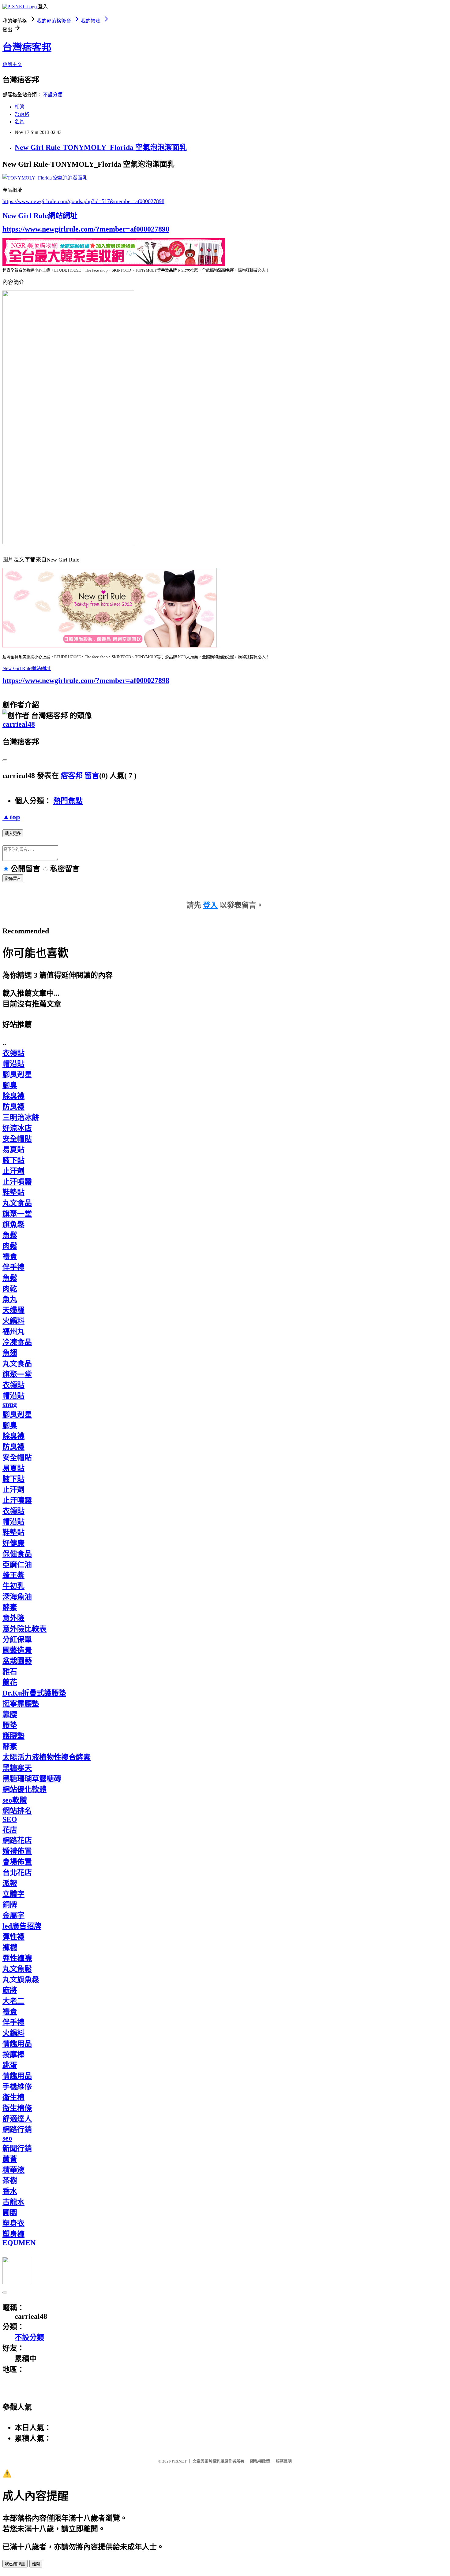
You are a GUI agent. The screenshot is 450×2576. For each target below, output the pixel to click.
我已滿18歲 (15, 2564)
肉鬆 (10, 1246)
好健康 (13, 1543)
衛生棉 (13, 2097)
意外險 (13, 1618)
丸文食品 (17, 1203)
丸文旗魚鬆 (21, 1980)
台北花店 (17, 1873)
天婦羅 (13, 1310)
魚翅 (10, 1353)
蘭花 (10, 1682)
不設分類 (53, 95)
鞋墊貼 (13, 1192)
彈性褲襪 (17, 1958)
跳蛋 (10, 2065)
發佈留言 (13, 878)
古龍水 (13, 2202)
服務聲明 (284, 2461)
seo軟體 (15, 1800)
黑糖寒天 (17, 1768)
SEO (10, 1819)
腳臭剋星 (17, 1075)
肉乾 (10, 1289)
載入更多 (13, 834)
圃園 (10, 2213)
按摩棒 (13, 2055)
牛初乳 (13, 1586)
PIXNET (179, 2461)
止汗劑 (13, 1171)
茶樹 (10, 2181)
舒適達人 (17, 2119)
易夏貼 (13, 1150)
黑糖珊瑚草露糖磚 (32, 1779)
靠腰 (10, 1714)
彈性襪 (13, 1937)
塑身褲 (13, 2234)
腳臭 (10, 1085)
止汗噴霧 (17, 1182)
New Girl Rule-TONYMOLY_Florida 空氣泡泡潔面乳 (101, 147)
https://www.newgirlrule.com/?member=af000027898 (86, 229)
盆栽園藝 (17, 1661)
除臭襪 (13, 1096)
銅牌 (10, 1905)
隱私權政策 (260, 2461)
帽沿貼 (13, 1064)
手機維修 (17, 2087)
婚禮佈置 (17, 1851)
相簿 (20, 107)
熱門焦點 (68, 801)
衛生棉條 (17, 2108)
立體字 (13, 1894)
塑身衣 (13, 2223)
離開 (36, 2564)
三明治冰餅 (21, 1118)
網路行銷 (17, 2129)
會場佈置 (17, 1862)
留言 (92, 776)
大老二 (13, 2001)
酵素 (10, 1607)
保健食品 (17, 1554)
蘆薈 (10, 2159)
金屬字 (13, 1915)
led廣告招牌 (22, 1926)
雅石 (10, 1672)
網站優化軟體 (24, 1789)
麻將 (10, 1990)
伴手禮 (13, 1267)
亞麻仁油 (17, 1565)
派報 (10, 1883)
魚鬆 (10, 1235)
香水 (10, 2191)
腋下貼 (13, 1160)
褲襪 (10, 1948)
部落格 (22, 114)
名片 (20, 122)
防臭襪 (13, 1107)
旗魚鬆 (13, 1225)
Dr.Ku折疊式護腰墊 (34, 1693)
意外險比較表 (24, 1629)
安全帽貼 (17, 1139)
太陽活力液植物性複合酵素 (47, 1757)
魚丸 (10, 1299)
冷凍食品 (17, 1342)
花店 (10, 1830)
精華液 (13, 2170)
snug (10, 1404)
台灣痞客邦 (27, 47)
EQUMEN (19, 2243)
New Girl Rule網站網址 (40, 216)
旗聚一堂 (17, 1214)
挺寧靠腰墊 (21, 1704)
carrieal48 (19, 724)
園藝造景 (17, 1650)
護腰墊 (13, 1736)
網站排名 (17, 1811)
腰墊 (10, 1725)
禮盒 (10, 1257)
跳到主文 (12, 64)
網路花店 (17, 1840)
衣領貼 (13, 1053)
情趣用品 (17, 2044)
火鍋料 (13, 1321)
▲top (11, 817)
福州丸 (13, 1332)
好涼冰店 (17, 1128)
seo (7, 2138)
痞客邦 (72, 776)
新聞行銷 (17, 2148)
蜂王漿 (13, 1575)
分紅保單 (17, 1640)
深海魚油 (17, 1597)
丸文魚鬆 (17, 1969)
